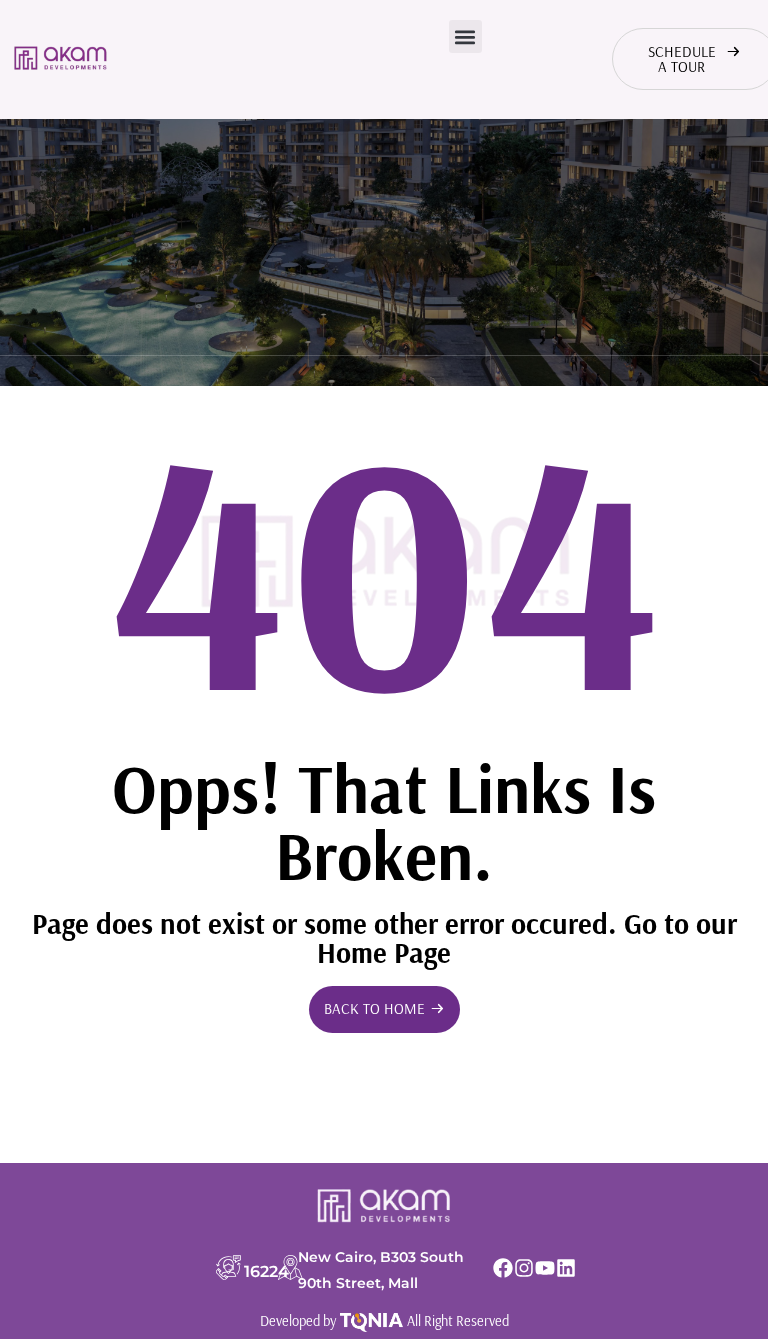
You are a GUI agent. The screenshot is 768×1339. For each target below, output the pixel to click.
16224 (266, 1271)
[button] (465, 36)
